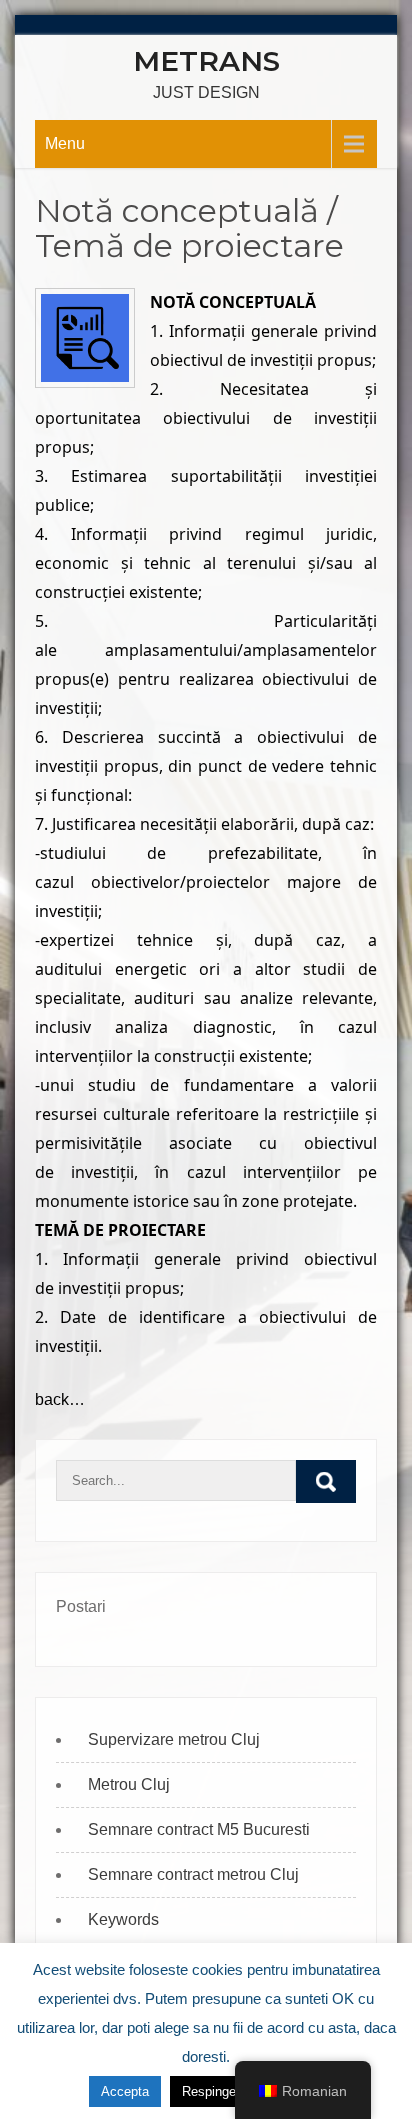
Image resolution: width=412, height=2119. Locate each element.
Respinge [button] (209, 2091)
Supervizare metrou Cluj (174, 1739)
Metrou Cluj (129, 1784)
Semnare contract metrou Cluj (193, 1874)
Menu (65, 143)
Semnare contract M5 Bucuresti (199, 1829)
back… (60, 1399)
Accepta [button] (125, 2091)
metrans (206, 61)
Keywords (123, 1919)
